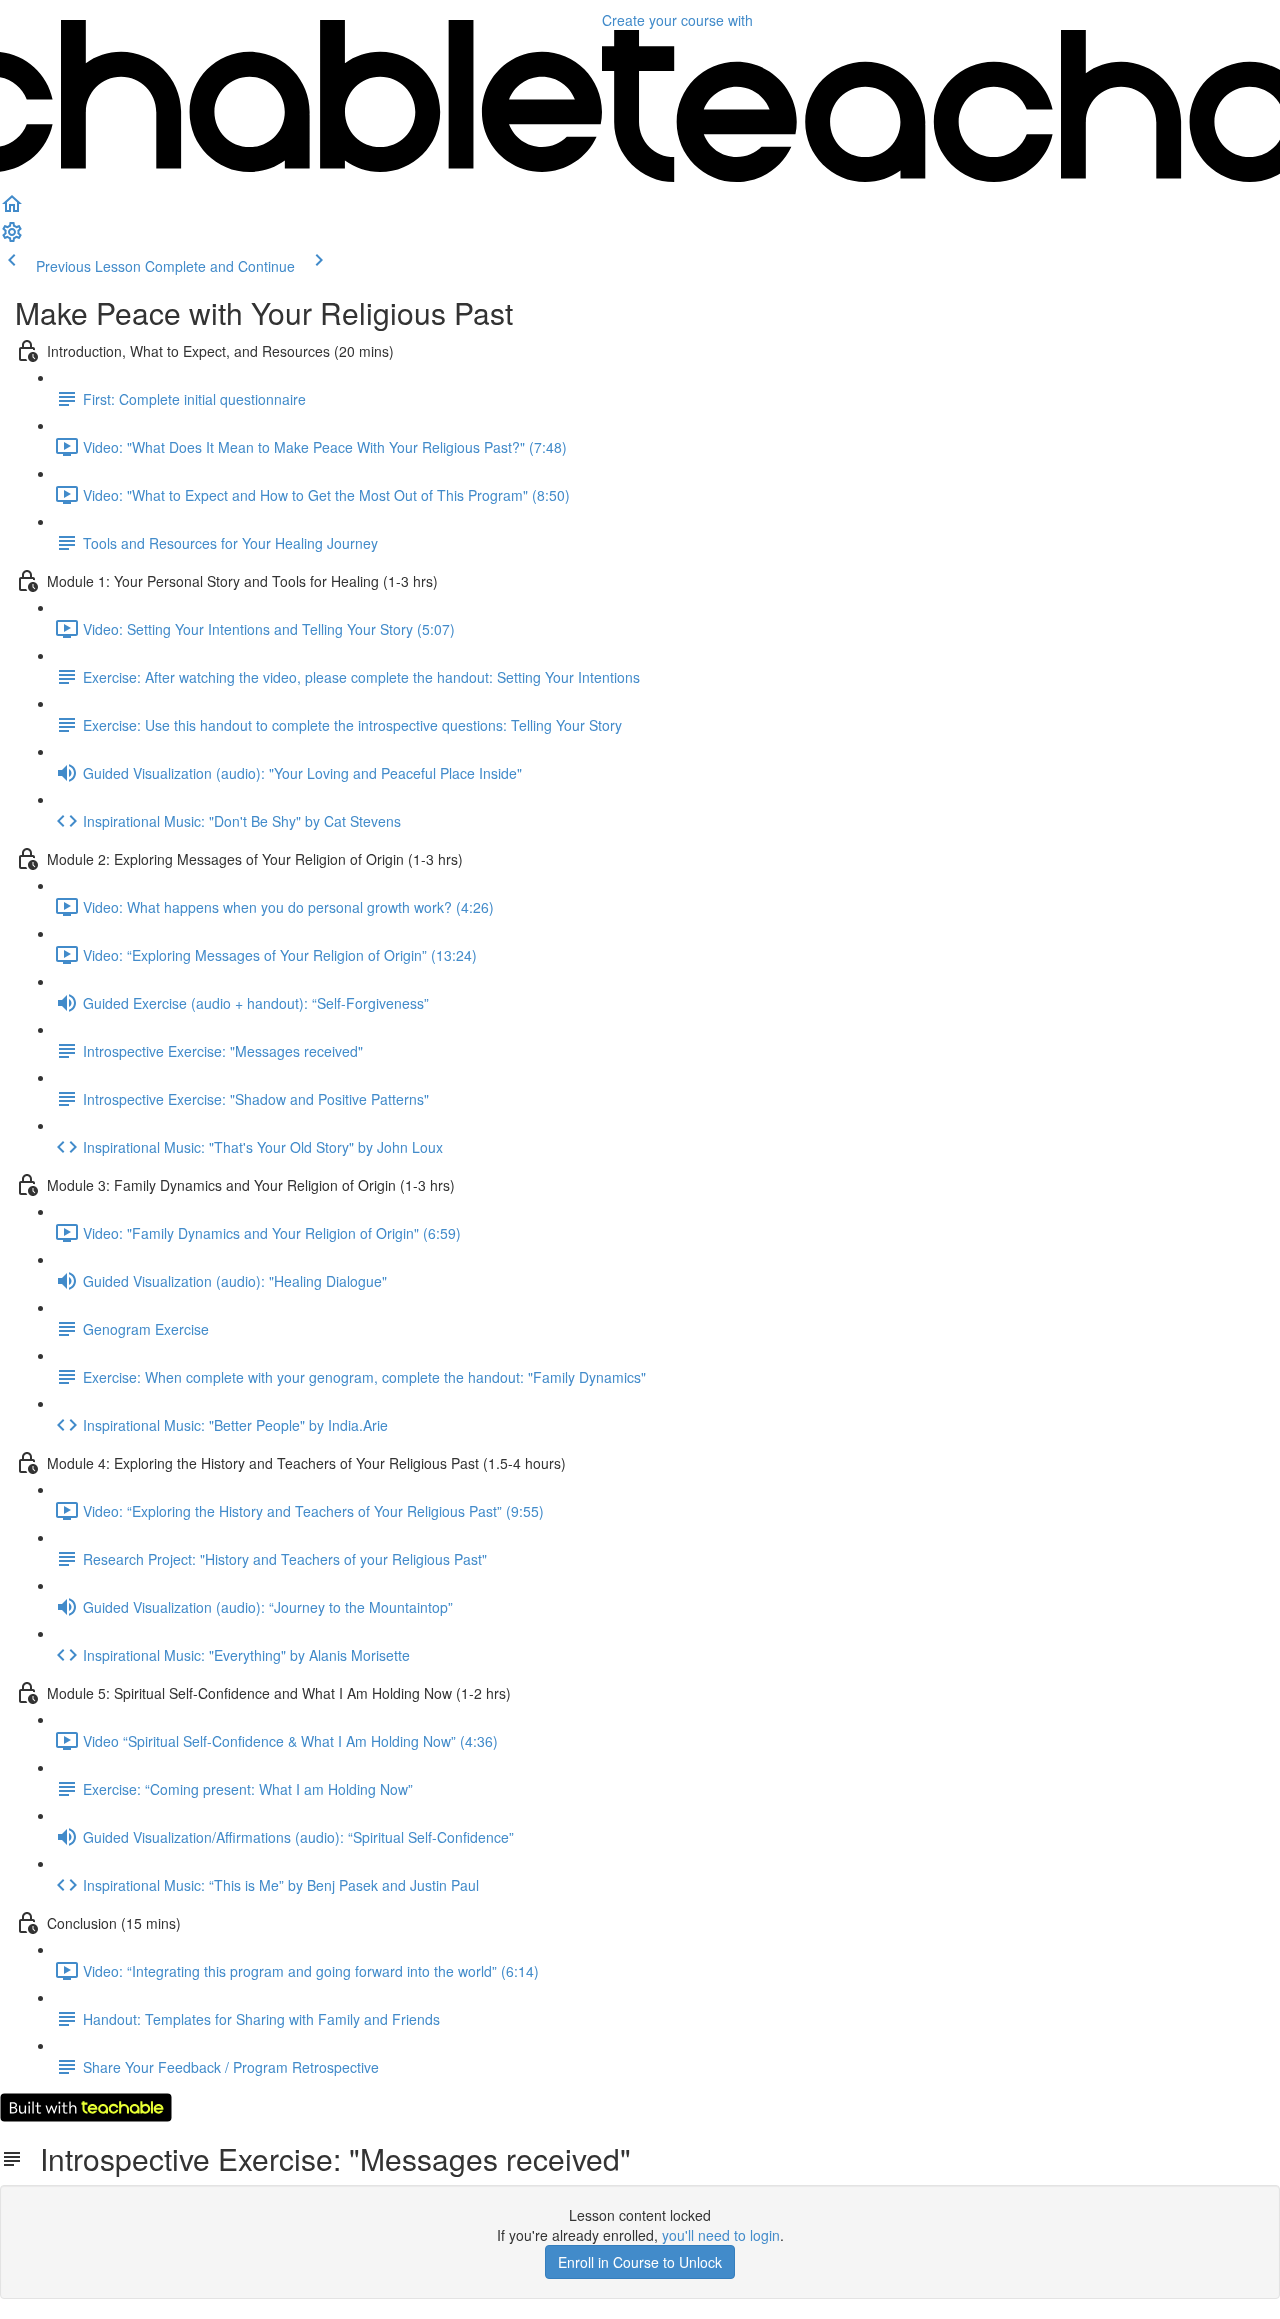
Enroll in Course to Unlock (640, 2262)
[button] (12, 210)
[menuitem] (12, 238)
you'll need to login (721, 2235)
